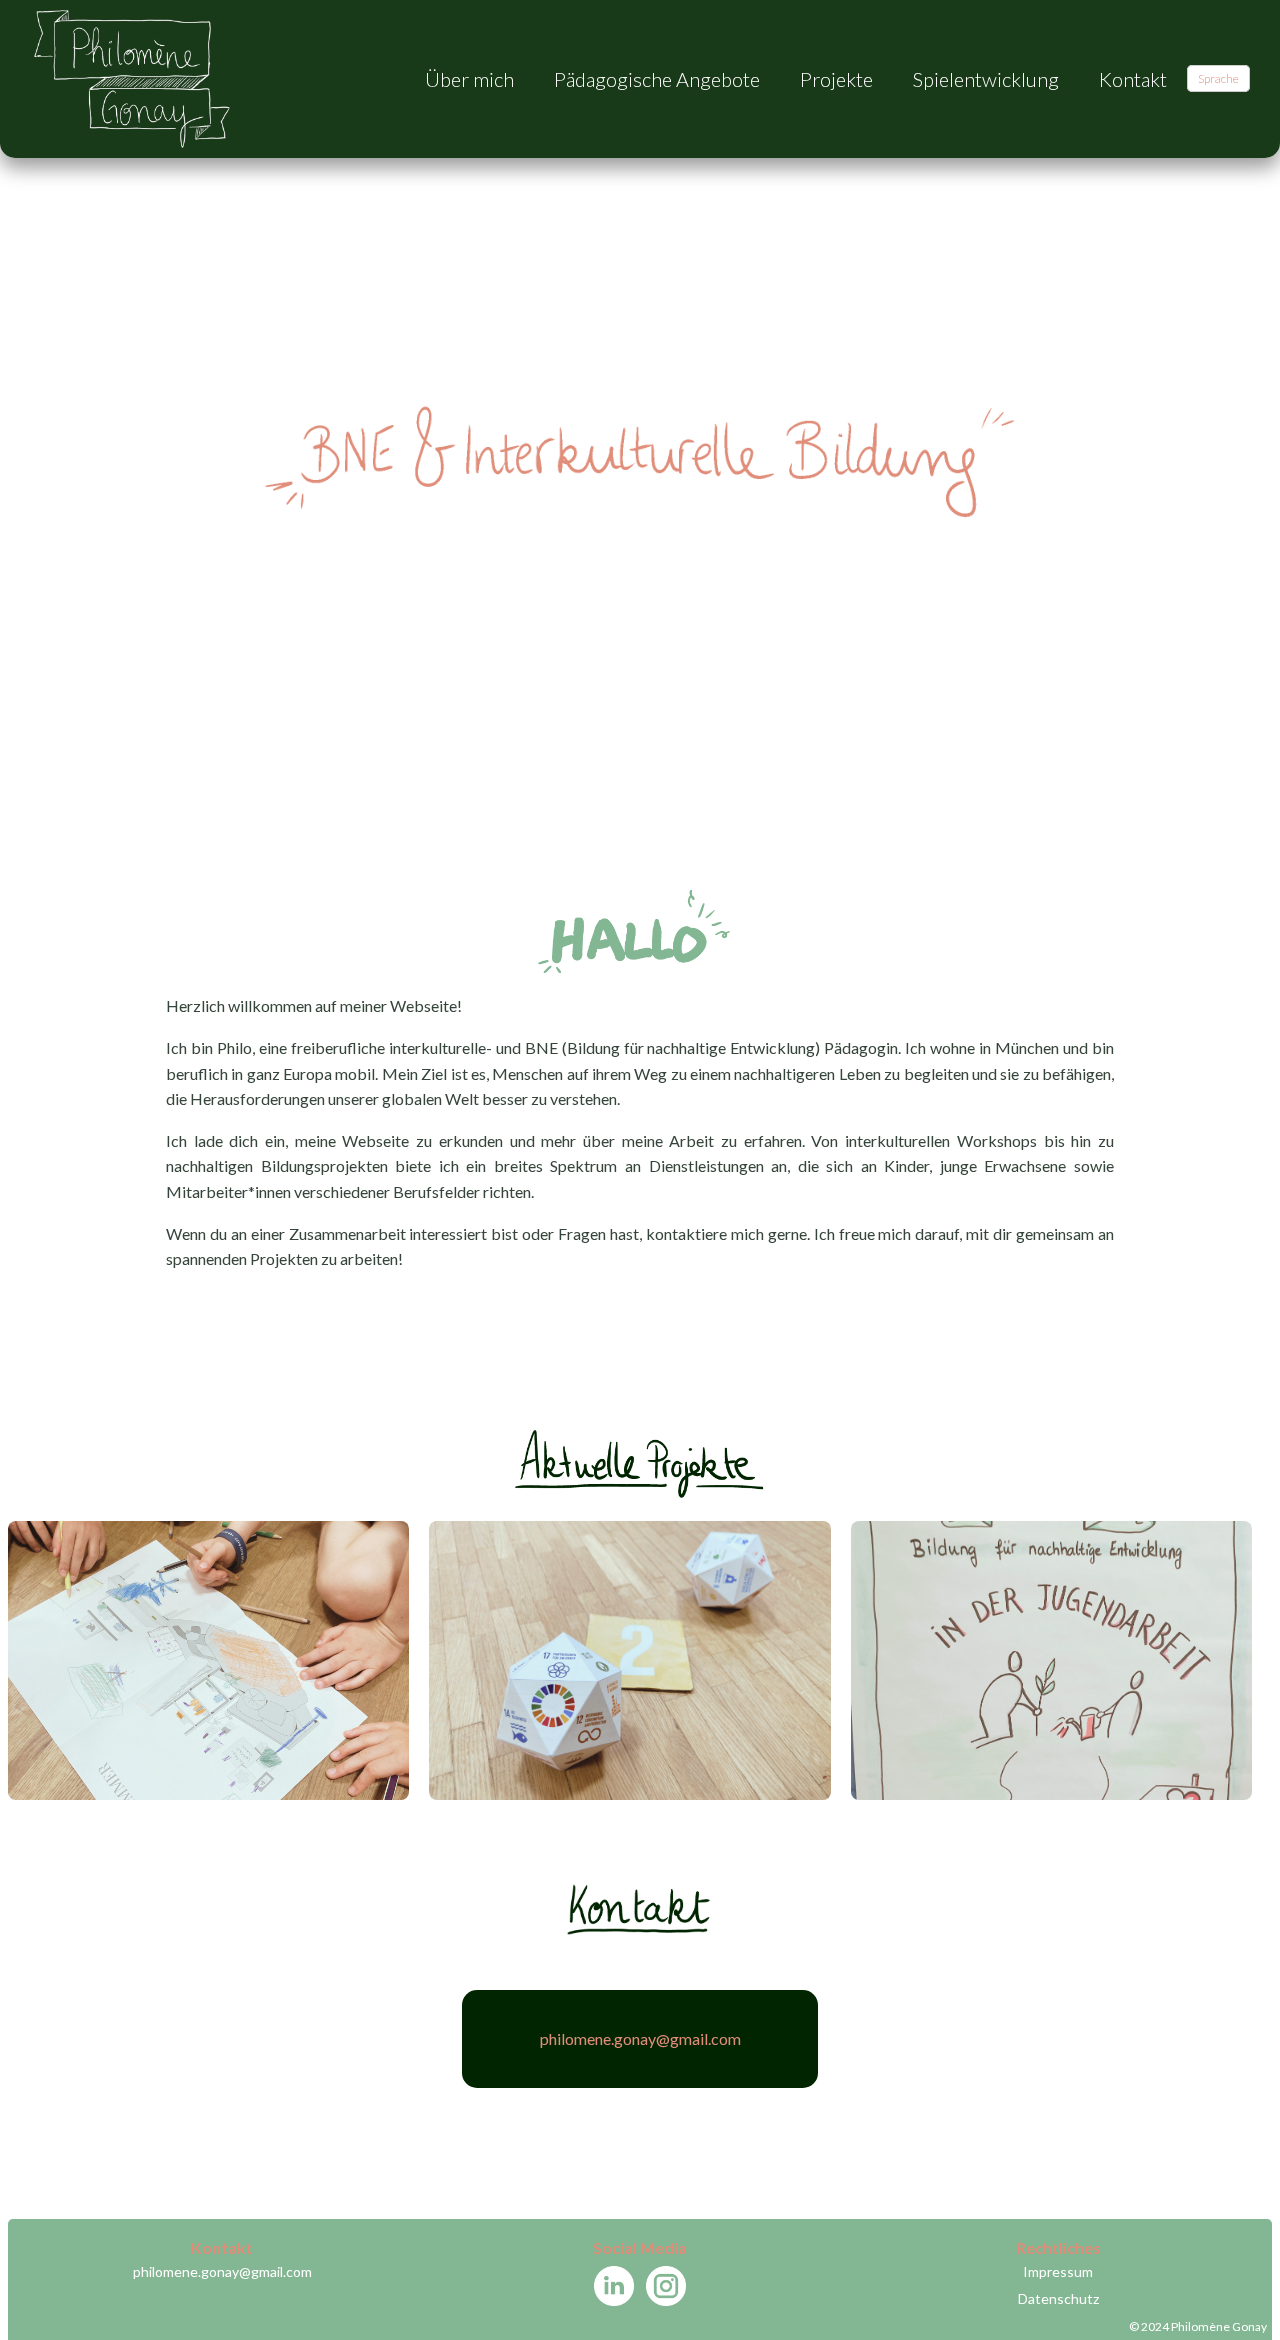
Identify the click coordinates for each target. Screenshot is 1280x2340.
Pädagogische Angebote (657, 79)
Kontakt (1133, 79)
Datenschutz (1058, 2298)
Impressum (1058, 2271)
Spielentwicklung (986, 79)
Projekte (836, 79)
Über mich (469, 79)
